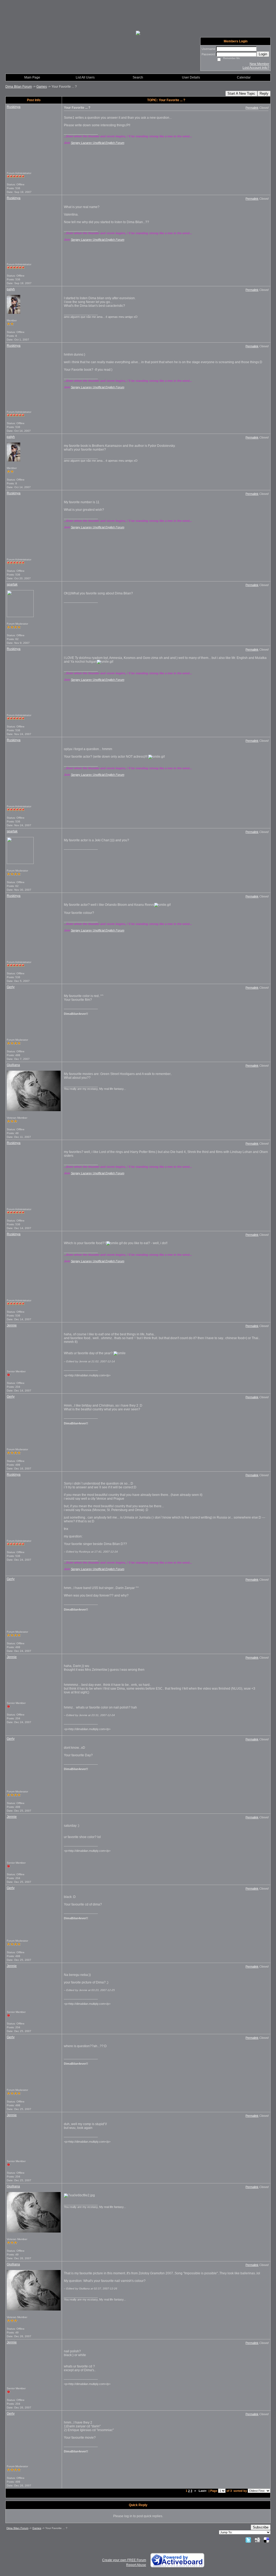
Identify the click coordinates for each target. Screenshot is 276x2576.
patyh (11, 289)
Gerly (11, 987)
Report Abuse (136, 2565)
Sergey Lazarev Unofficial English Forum (98, 143)
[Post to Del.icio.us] (266, 2540)
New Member (259, 64)
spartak (12, 584)
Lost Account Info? (256, 68)
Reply (264, 93)
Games (42, 87)
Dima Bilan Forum (19, 87)
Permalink (252, 108)
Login (263, 54)
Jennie (12, 1325)
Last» (203, 2491)
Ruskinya (14, 107)
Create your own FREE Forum (124, 2560)
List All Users (85, 77)
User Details (191, 77)
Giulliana (13, 1065)
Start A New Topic (241, 93)
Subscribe (261, 2527)
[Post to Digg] (257, 2540)
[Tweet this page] (248, 2540)
